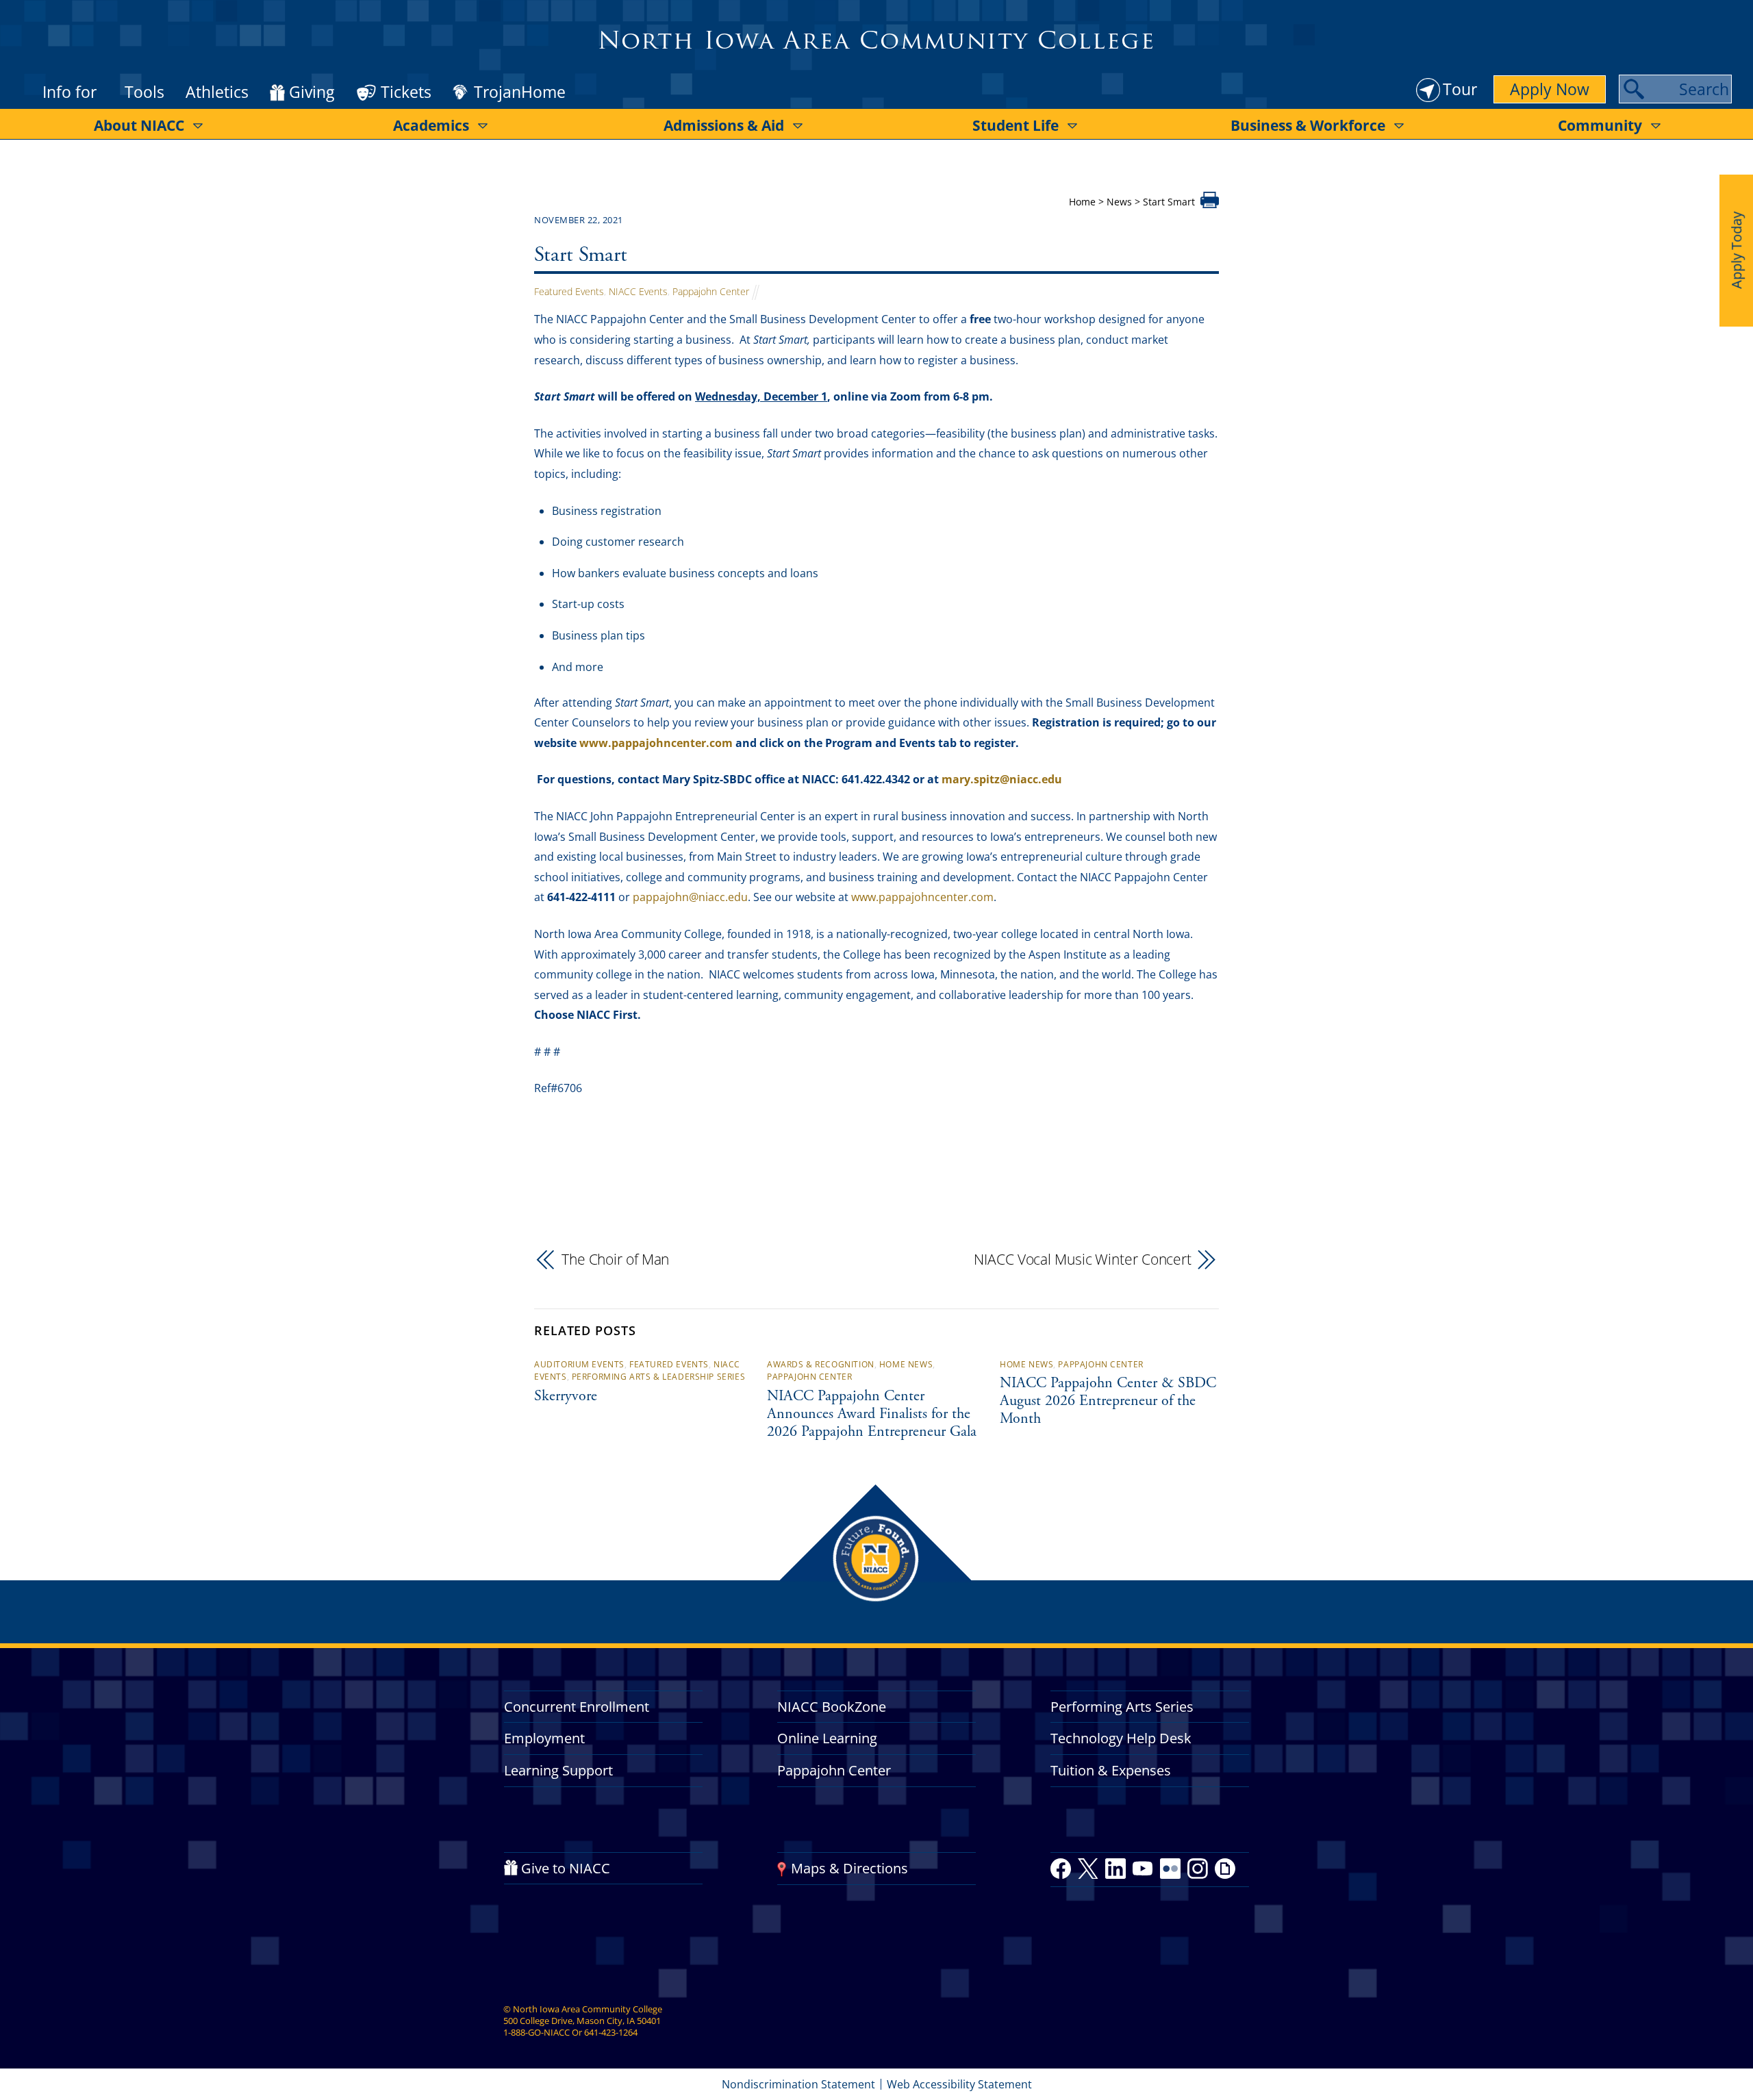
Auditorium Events (579, 1364)
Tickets (406, 92)
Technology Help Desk (1121, 1738)
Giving (312, 92)
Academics (431, 125)
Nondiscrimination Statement (798, 2084)
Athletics (217, 92)
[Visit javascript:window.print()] (1210, 204)
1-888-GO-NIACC (537, 2032)
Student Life (1016, 125)
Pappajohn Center (711, 291)
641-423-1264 (611, 2032)
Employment (544, 1738)
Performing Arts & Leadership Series (658, 1377)
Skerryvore (566, 1397)
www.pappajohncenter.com (922, 897)
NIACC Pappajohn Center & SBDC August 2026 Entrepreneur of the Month (1108, 1402)
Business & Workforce (1308, 125)
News (1119, 202)
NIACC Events (638, 291)
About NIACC (139, 125)
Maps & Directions (849, 1868)
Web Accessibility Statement (959, 2084)
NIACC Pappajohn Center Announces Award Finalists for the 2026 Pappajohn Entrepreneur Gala (872, 1415)
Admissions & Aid (724, 125)
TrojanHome (520, 92)
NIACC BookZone (832, 1707)
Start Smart (581, 256)
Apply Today (1736, 250)
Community (1600, 125)
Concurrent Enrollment (577, 1707)
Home (1082, 202)
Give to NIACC (566, 1868)
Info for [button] (70, 92)
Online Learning (827, 1738)
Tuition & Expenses (1111, 1770)
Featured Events (569, 291)
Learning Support (558, 1770)
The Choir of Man (615, 1259)
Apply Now (1550, 89)
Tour (1460, 89)
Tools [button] (144, 92)
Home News (906, 1364)
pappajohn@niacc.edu (690, 897)
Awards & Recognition (821, 1364)
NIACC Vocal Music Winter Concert (1083, 1259)
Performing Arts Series (1122, 1707)
